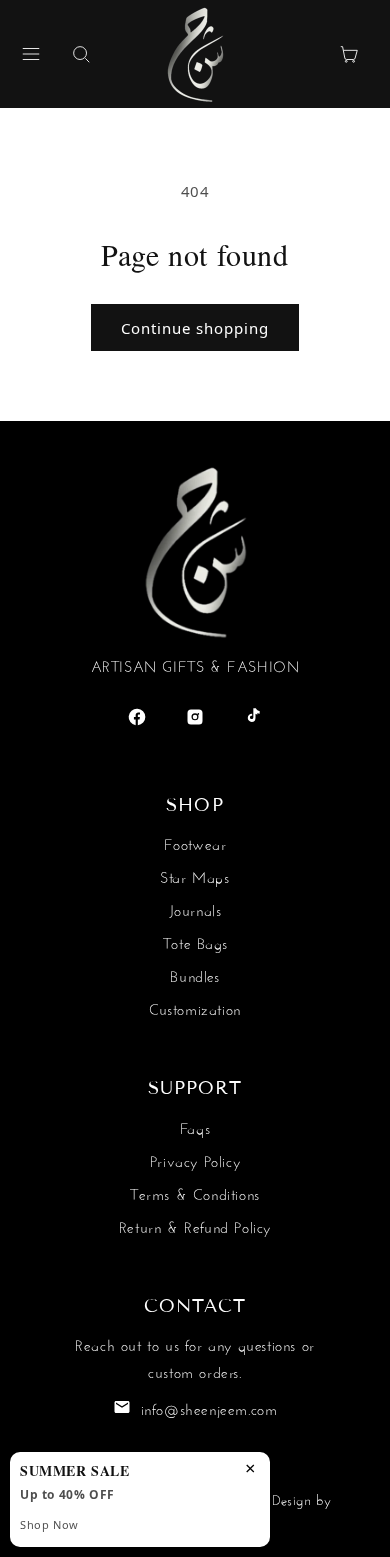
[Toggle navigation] (31, 54)
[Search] (81, 54)
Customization (195, 1007)
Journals (195, 908)
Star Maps (194, 875)
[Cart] (349, 54)
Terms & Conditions (195, 1192)
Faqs (195, 1126)
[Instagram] (195, 717)
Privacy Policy (195, 1159)
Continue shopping (195, 328)
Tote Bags (195, 941)
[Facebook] (137, 717)
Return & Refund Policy (195, 1225)
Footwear (195, 842)
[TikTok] (253, 717)
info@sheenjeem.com (209, 1407)
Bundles (194, 974)
